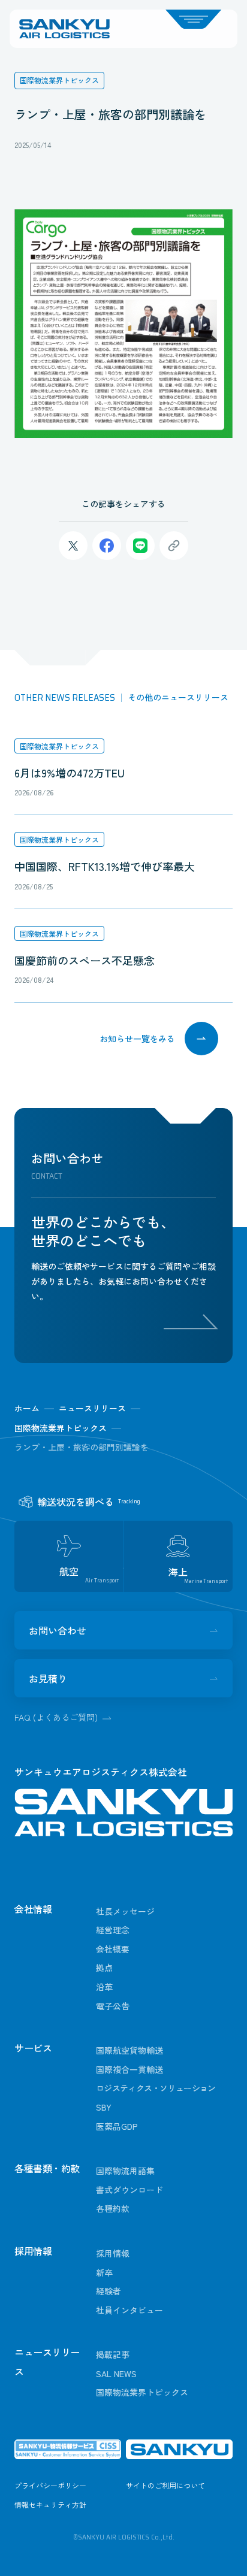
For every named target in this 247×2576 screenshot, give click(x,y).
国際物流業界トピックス (59, 746)
